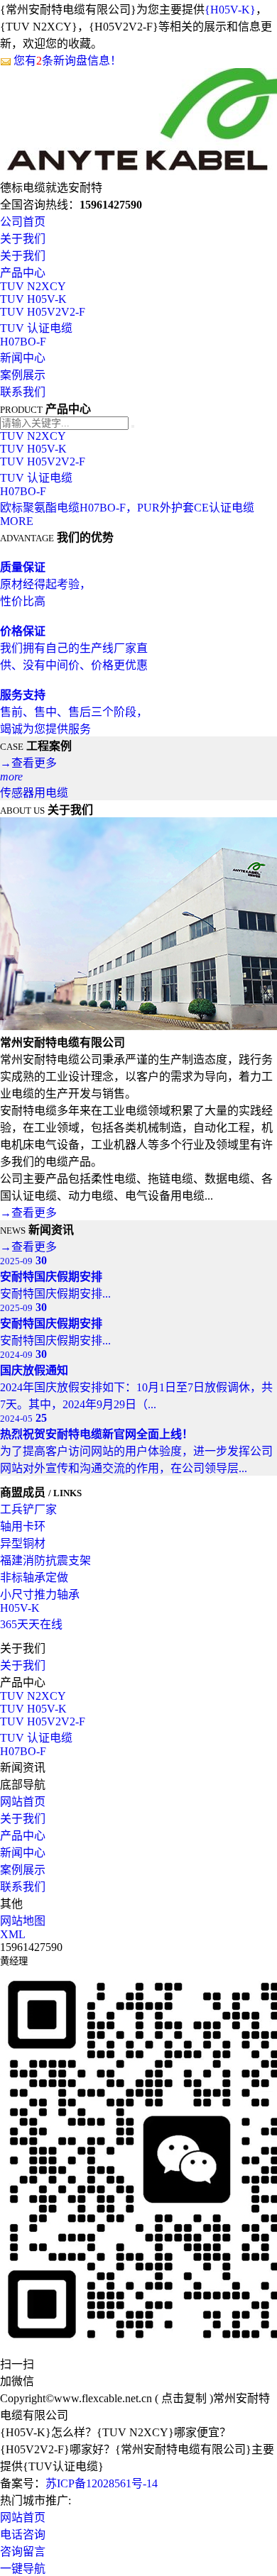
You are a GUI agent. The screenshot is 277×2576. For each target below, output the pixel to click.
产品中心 (23, 273)
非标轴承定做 (34, 1577)
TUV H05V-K (33, 299)
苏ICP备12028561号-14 (102, 2483)
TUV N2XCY (33, 286)
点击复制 (184, 2398)
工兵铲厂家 (28, 1509)
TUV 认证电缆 (36, 328)
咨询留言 (23, 2552)
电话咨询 (23, 2534)
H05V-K (20, 1608)
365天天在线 (31, 1624)
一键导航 (23, 2569)
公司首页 (23, 222)
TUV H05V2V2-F (43, 312)
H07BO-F (23, 342)
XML (13, 1934)
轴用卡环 (23, 1526)
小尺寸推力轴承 (40, 1594)
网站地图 (23, 1921)
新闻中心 (23, 358)
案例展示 (23, 375)
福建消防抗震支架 (45, 1560)
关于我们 (23, 239)
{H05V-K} (230, 10)
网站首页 (23, 1802)
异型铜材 (23, 1543)
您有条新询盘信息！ (67, 61)
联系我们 (23, 392)
